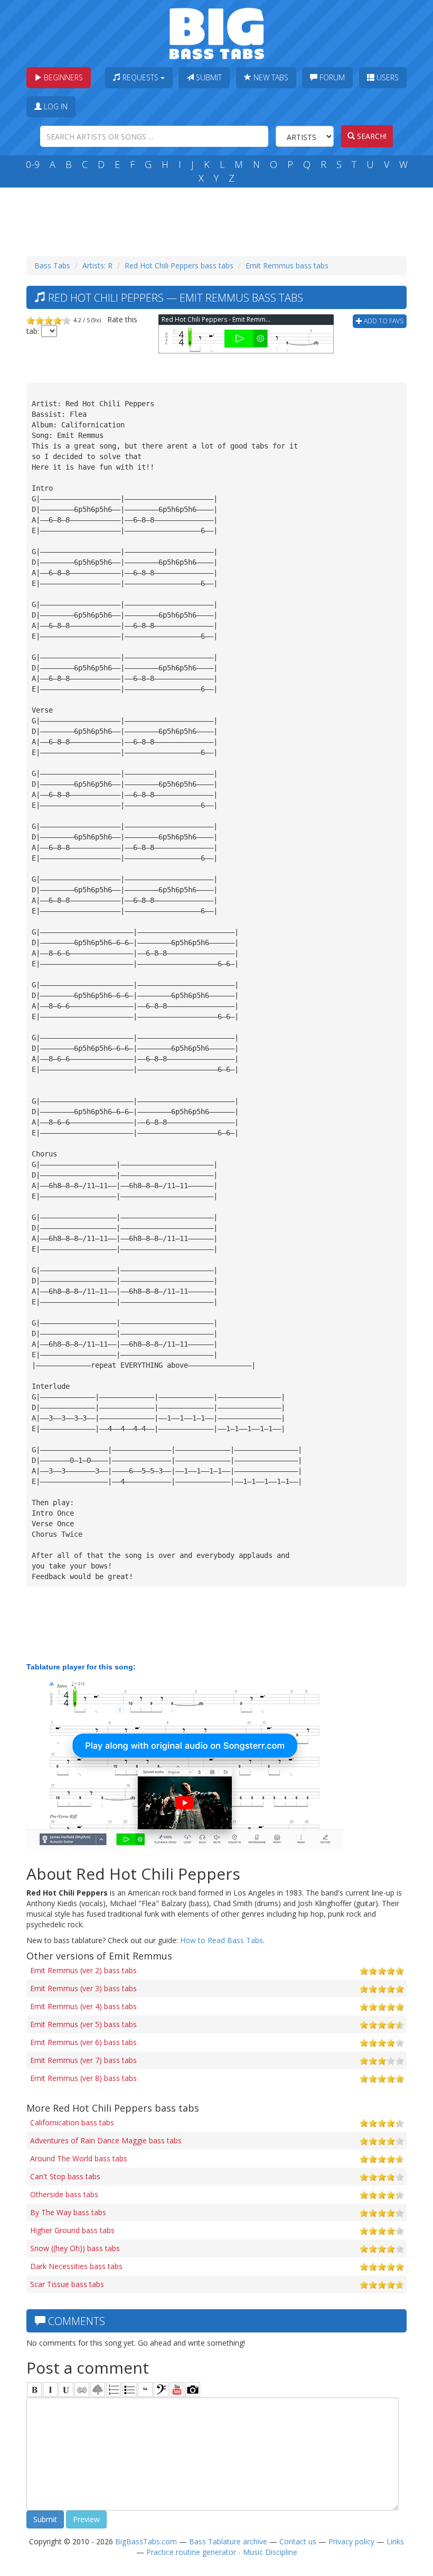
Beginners (62, 77)
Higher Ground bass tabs (72, 2230)
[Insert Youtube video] (177, 2390)
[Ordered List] (114, 2390)
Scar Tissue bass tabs (67, 2284)
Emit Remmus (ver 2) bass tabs (83, 1970)
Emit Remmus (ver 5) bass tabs (83, 2024)
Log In (55, 106)
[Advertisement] (219, 219)
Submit (208, 77)
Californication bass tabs (72, 2122)
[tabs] (161, 2390)
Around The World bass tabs (79, 2158)
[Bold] (34, 2390)
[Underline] (66, 2390)
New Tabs (270, 77)
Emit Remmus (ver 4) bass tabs (83, 2006)
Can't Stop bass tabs (65, 2176)
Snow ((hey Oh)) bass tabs (75, 2248)
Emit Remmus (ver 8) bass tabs (83, 2078)
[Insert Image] (98, 2390)
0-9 (33, 164)
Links (395, 2541)
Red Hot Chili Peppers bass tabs (179, 265)
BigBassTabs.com (146, 2541)
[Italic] (50, 2390)
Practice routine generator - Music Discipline (222, 2552)
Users (387, 77)
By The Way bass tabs (68, 2212)
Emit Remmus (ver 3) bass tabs (83, 1988)
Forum (331, 77)
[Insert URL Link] (82, 2390)
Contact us (298, 2541)
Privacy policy (351, 2541)
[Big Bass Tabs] (217, 32)
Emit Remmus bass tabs (287, 265)
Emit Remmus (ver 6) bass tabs (83, 2042)
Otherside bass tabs (64, 2194)
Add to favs (383, 321)
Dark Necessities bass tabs (76, 2266)
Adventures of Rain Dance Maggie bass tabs (106, 2140)
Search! (371, 136)
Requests (140, 77)
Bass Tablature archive (228, 2541)
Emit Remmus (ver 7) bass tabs (83, 2060)
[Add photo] (193, 2390)
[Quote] (145, 2390)
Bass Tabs (52, 265)
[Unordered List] (129, 2390)
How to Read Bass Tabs (222, 1940)
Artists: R (97, 265)
